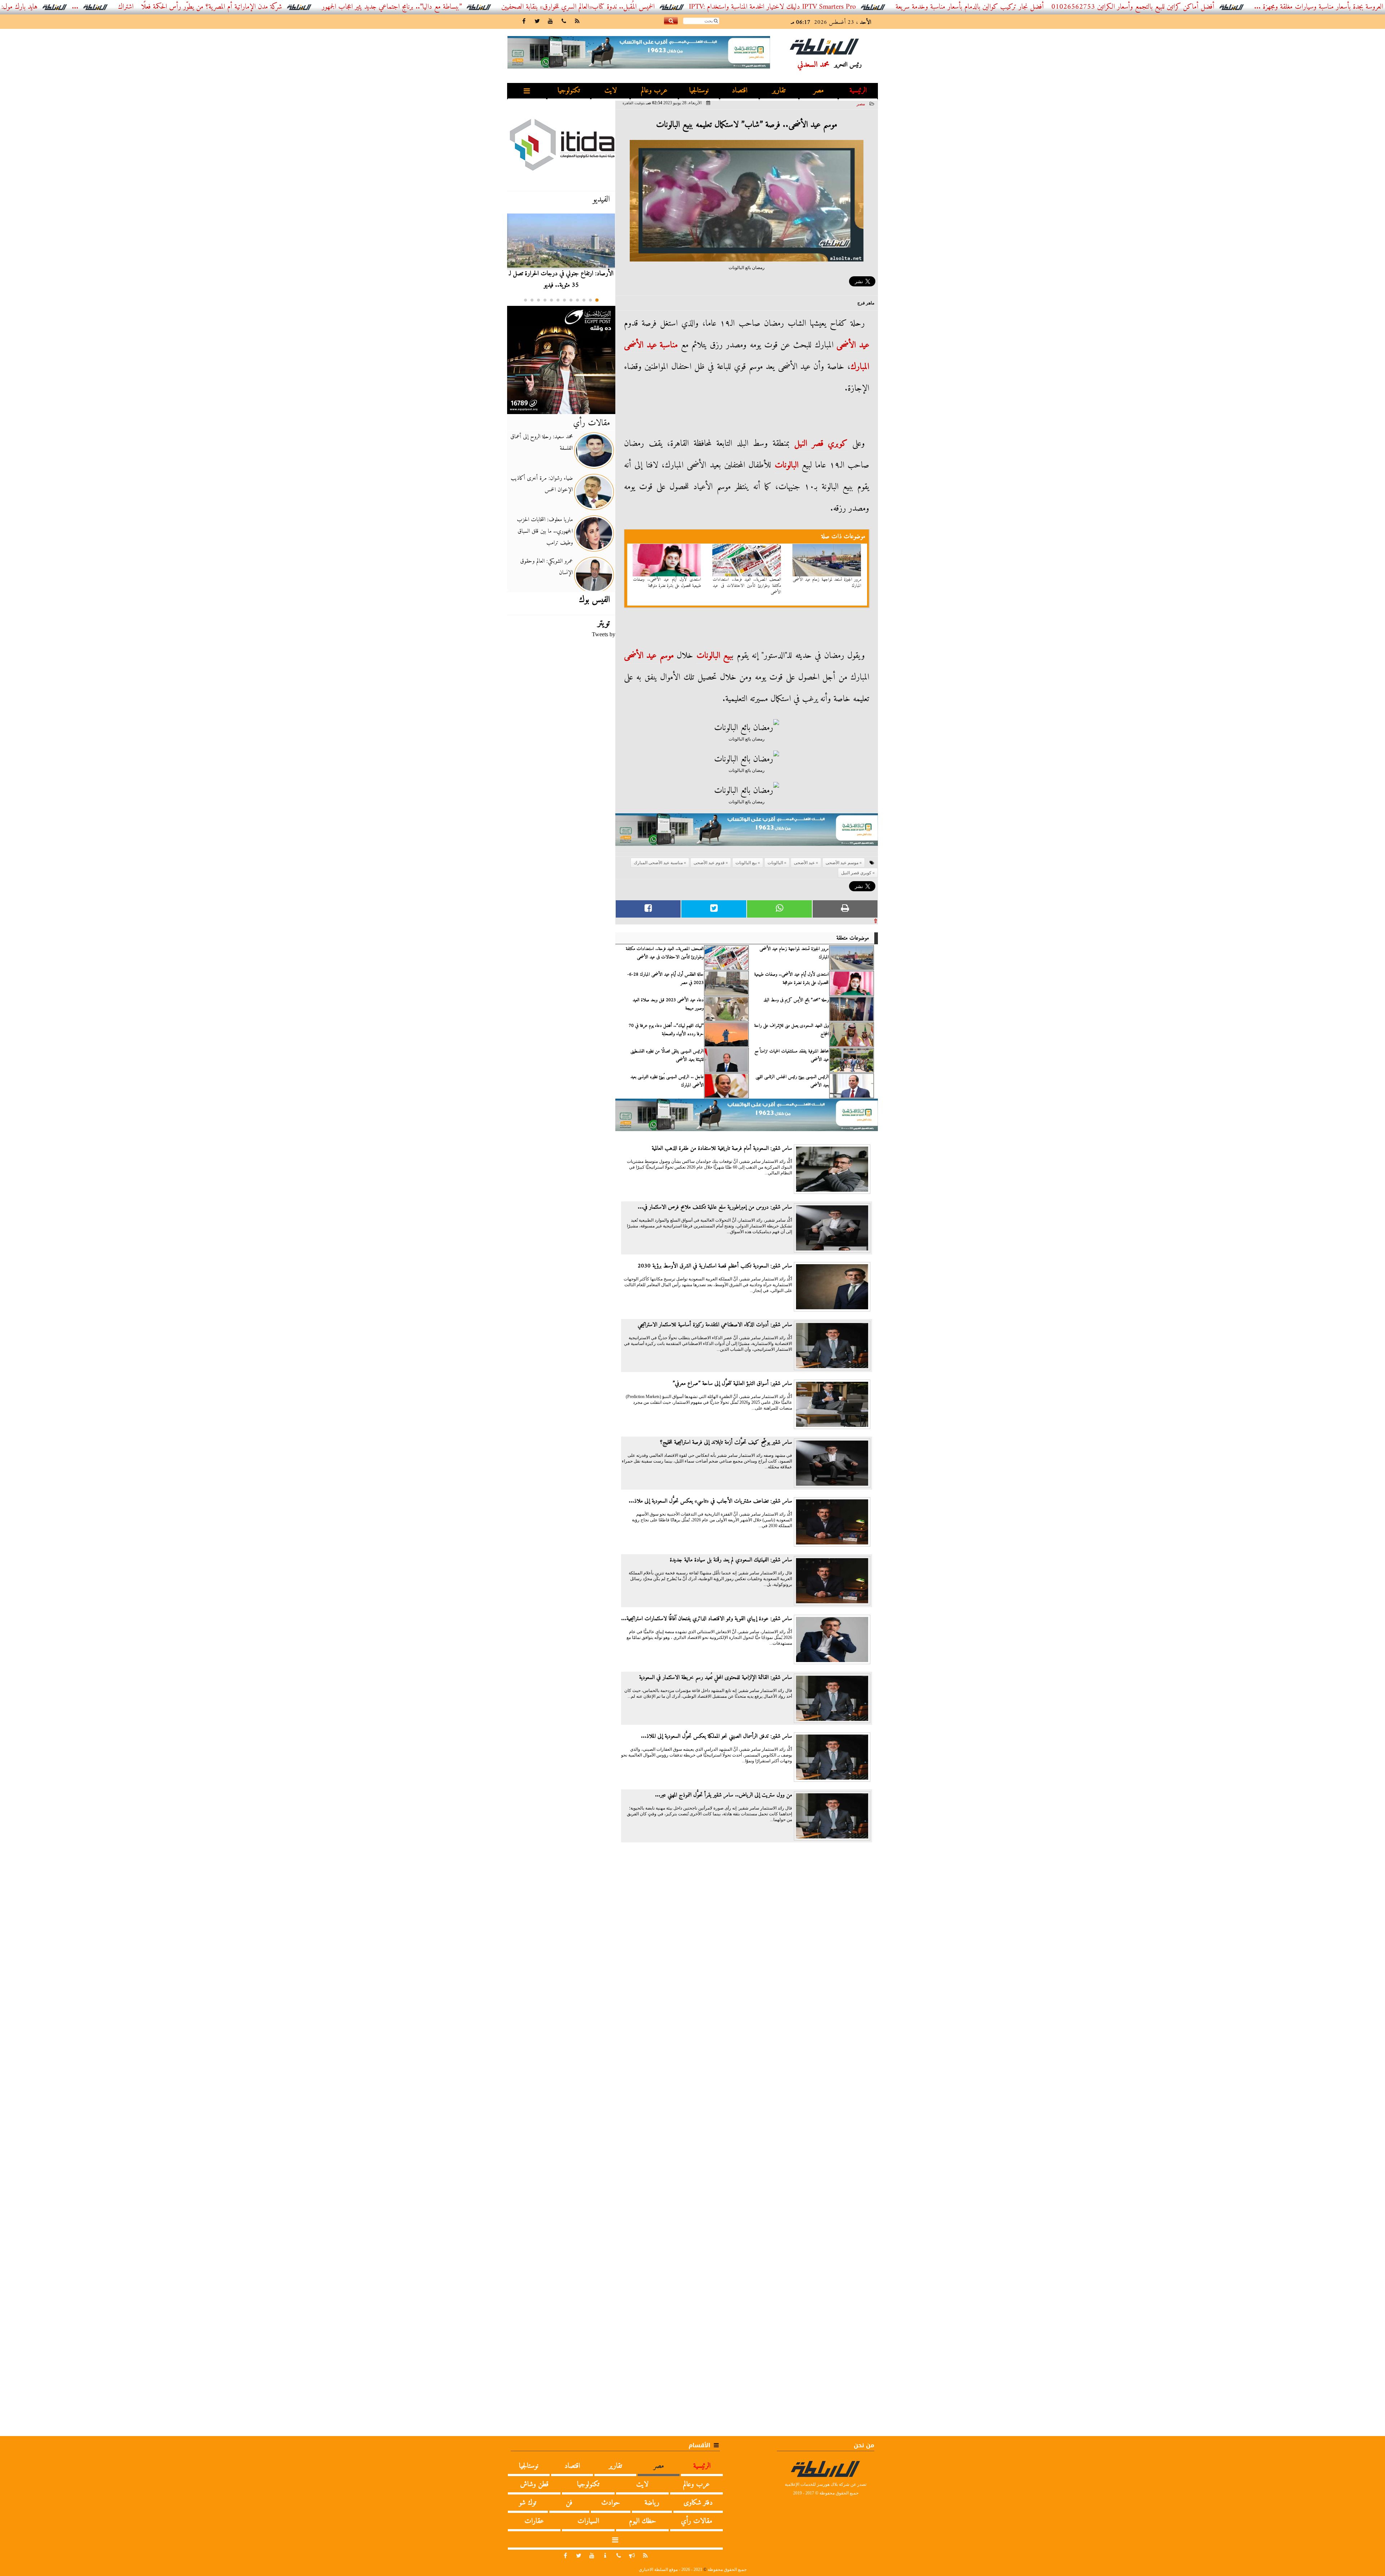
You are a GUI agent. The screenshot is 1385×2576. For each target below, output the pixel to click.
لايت (611, 91)
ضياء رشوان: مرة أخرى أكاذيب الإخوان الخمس (542, 484)
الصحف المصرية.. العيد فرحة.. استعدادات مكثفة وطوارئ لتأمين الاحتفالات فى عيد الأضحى (747, 586)
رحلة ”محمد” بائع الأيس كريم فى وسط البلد (796, 1000)
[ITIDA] (561, 144)
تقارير (779, 91)
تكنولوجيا (569, 91)
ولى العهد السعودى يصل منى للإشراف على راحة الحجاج (792, 1030)
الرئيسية (858, 91)
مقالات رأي (592, 423)
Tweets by (604, 634)
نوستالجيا (699, 91)
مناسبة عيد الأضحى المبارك (658, 863)
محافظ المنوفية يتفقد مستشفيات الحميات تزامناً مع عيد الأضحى (792, 1055)
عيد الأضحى (853, 345)
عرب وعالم (654, 91)
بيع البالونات (714, 656)
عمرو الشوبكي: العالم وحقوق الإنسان (546, 567)
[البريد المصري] (561, 360)
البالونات (787, 465)
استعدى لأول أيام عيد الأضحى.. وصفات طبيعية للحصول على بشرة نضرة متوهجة (667, 583)
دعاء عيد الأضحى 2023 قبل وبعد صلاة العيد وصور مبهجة (668, 1004)
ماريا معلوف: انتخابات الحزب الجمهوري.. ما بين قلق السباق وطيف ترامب (545, 531)
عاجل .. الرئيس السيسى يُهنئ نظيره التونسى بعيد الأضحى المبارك (667, 1081)
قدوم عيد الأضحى (709, 863)
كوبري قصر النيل (821, 444)
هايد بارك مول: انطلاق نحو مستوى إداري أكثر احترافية (133, 7)
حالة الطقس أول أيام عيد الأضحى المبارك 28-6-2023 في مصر (665, 979)
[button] (597, 300)
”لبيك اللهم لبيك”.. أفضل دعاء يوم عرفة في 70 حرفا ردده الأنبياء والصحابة (666, 1030)
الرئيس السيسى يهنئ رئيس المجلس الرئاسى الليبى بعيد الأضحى (792, 1081)
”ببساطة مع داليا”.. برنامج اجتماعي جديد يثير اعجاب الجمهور (553, 7)
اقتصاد (740, 91)
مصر (819, 91)
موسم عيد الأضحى (649, 656)
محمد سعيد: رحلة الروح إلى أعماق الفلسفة (542, 443)
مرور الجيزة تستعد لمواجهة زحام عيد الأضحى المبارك (827, 583)
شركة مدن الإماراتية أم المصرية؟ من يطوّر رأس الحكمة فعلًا (373, 7)
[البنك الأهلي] (747, 833)
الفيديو (601, 199)
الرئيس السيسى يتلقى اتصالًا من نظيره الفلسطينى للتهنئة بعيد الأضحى (667, 1055)
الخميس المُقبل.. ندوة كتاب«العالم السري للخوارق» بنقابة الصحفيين (740, 7)
